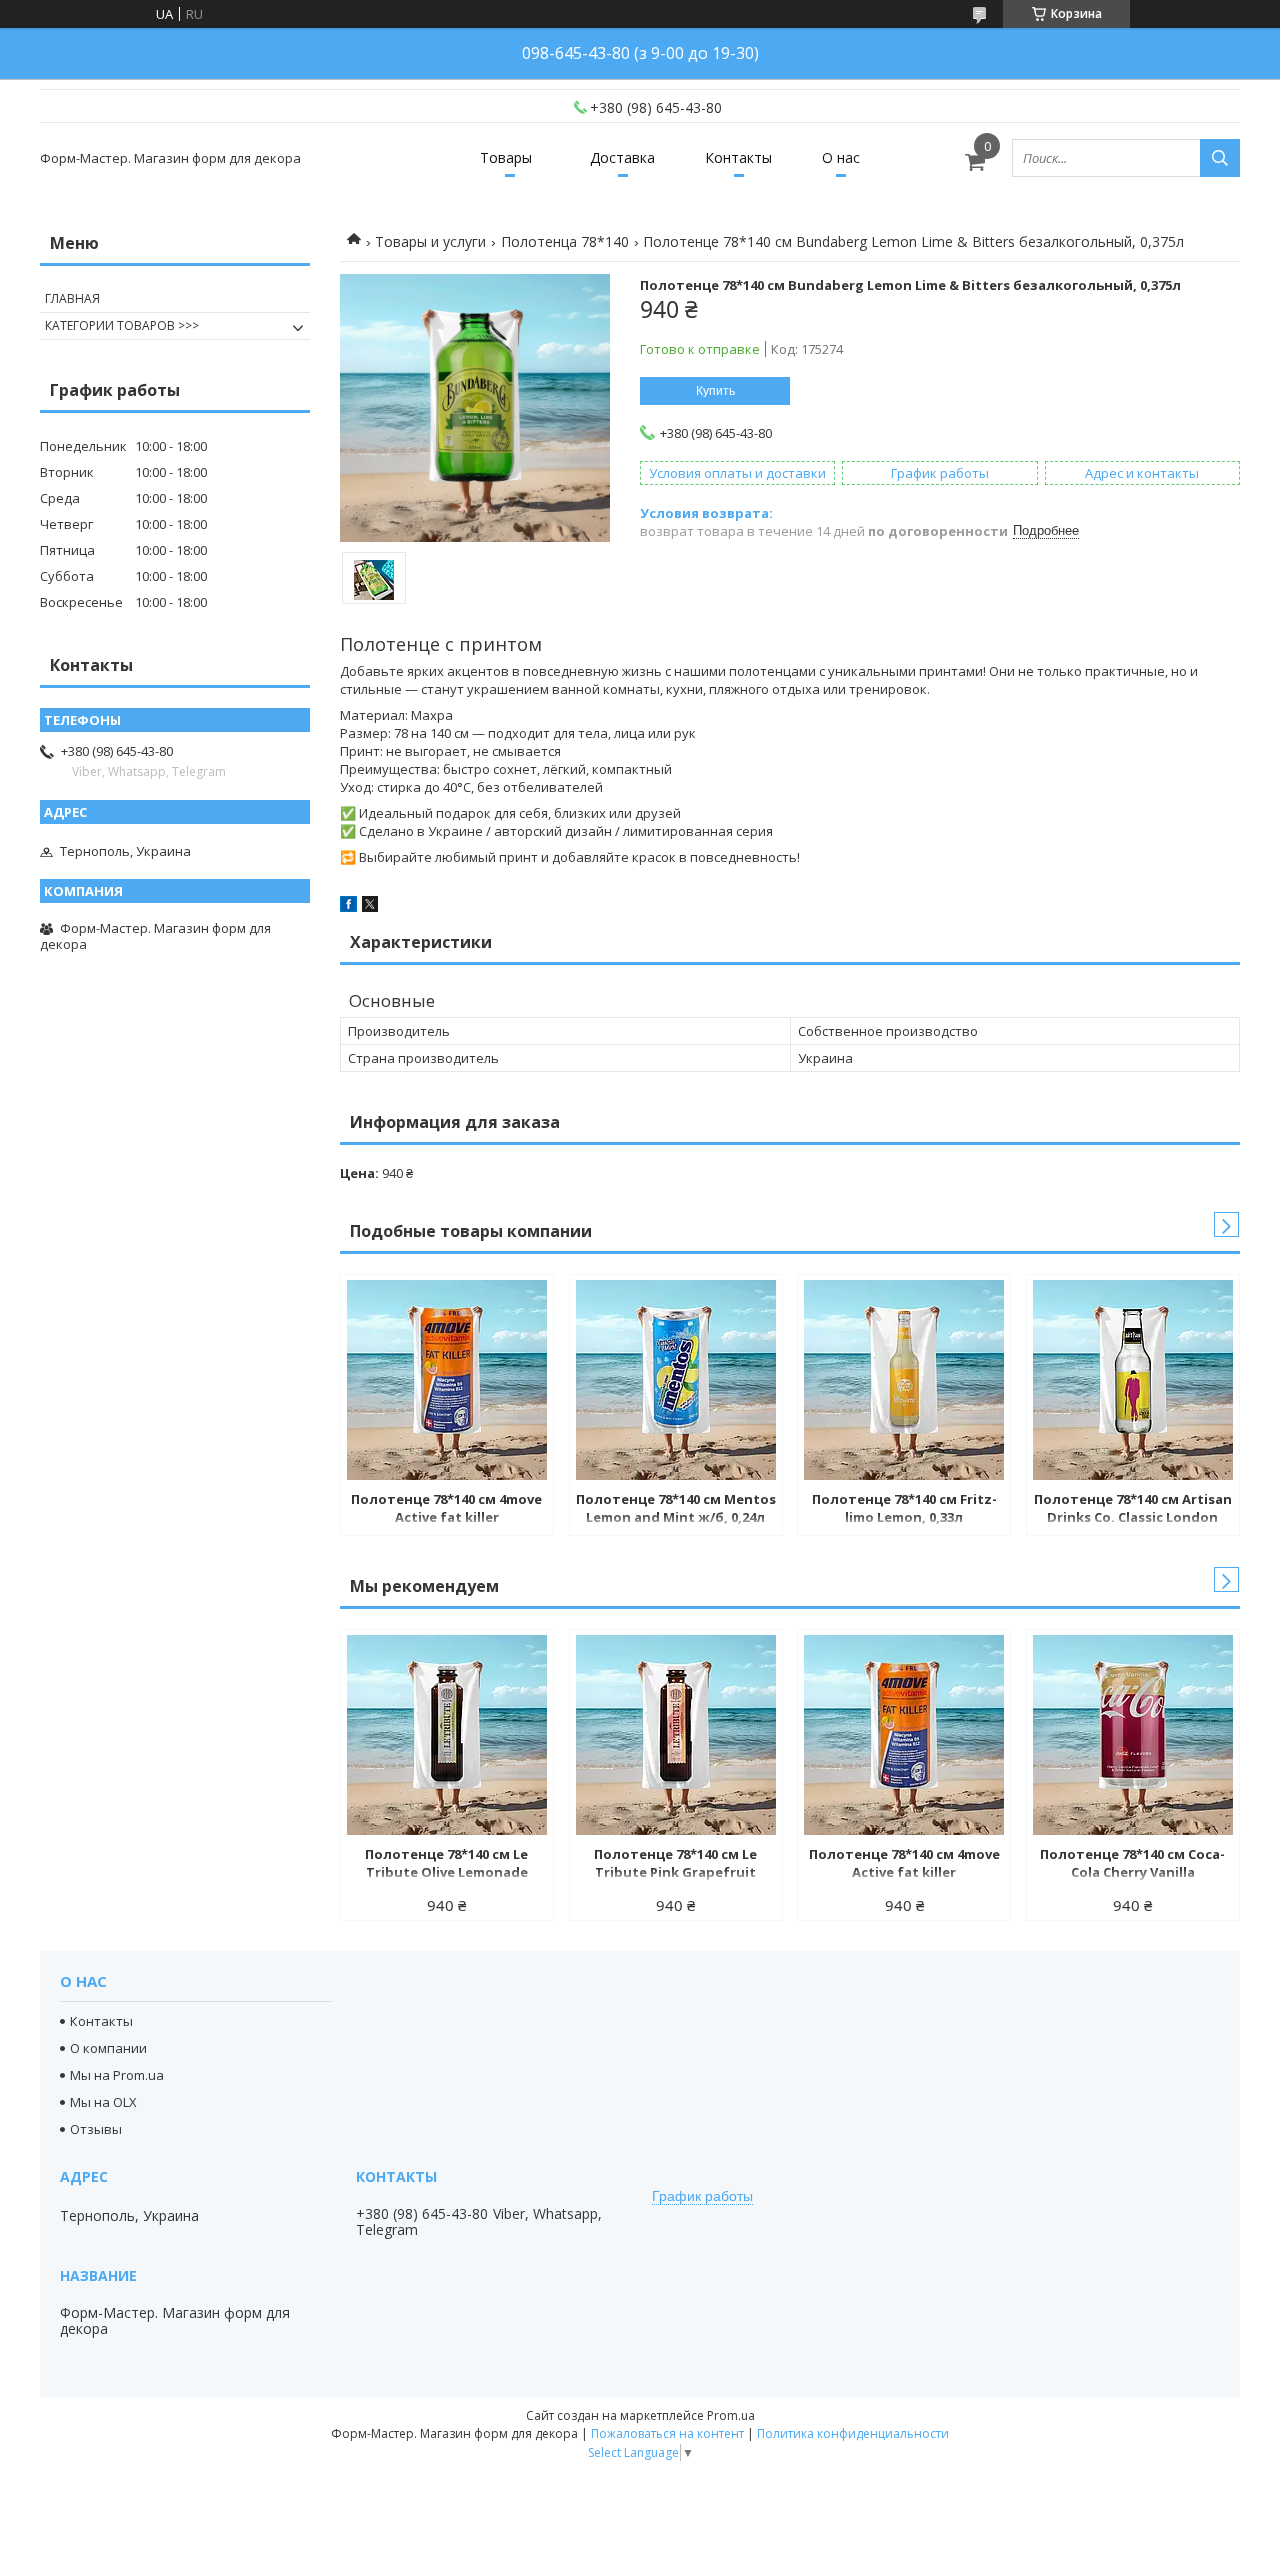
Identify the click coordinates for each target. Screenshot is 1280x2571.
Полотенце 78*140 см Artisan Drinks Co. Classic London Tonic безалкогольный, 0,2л (1133, 1510)
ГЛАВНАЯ (72, 298)
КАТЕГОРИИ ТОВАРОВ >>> (122, 325)
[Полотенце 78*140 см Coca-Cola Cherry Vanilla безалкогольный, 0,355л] (1133, 1735)
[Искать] (1220, 158)
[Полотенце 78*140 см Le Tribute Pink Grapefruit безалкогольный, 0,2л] (676, 1735)
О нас (841, 157)
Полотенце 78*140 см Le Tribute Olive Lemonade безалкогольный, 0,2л (446, 1865)
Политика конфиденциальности (853, 2433)
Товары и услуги (430, 241)
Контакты (738, 157)
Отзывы (96, 2129)
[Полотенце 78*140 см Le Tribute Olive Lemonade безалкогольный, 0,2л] (447, 1735)
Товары (506, 157)
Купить (715, 391)
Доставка (622, 157)
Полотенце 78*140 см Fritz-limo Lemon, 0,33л (904, 1508)
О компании (108, 2048)
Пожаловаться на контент (667, 2433)
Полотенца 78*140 (565, 241)
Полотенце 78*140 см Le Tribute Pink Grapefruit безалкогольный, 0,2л (675, 1865)
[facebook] (348, 907)
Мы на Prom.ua (117, 2075)
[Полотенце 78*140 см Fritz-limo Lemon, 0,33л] (904, 1380)
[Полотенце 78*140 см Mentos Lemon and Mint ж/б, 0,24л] (676, 1380)
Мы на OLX (103, 2102)
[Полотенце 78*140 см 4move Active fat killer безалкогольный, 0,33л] (447, 1380)
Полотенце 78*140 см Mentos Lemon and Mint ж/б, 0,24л (676, 1508)
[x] (370, 907)
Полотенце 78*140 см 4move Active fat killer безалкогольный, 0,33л (446, 1510)
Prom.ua (731, 2415)
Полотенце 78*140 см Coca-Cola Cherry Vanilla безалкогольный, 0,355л (1132, 1865)
